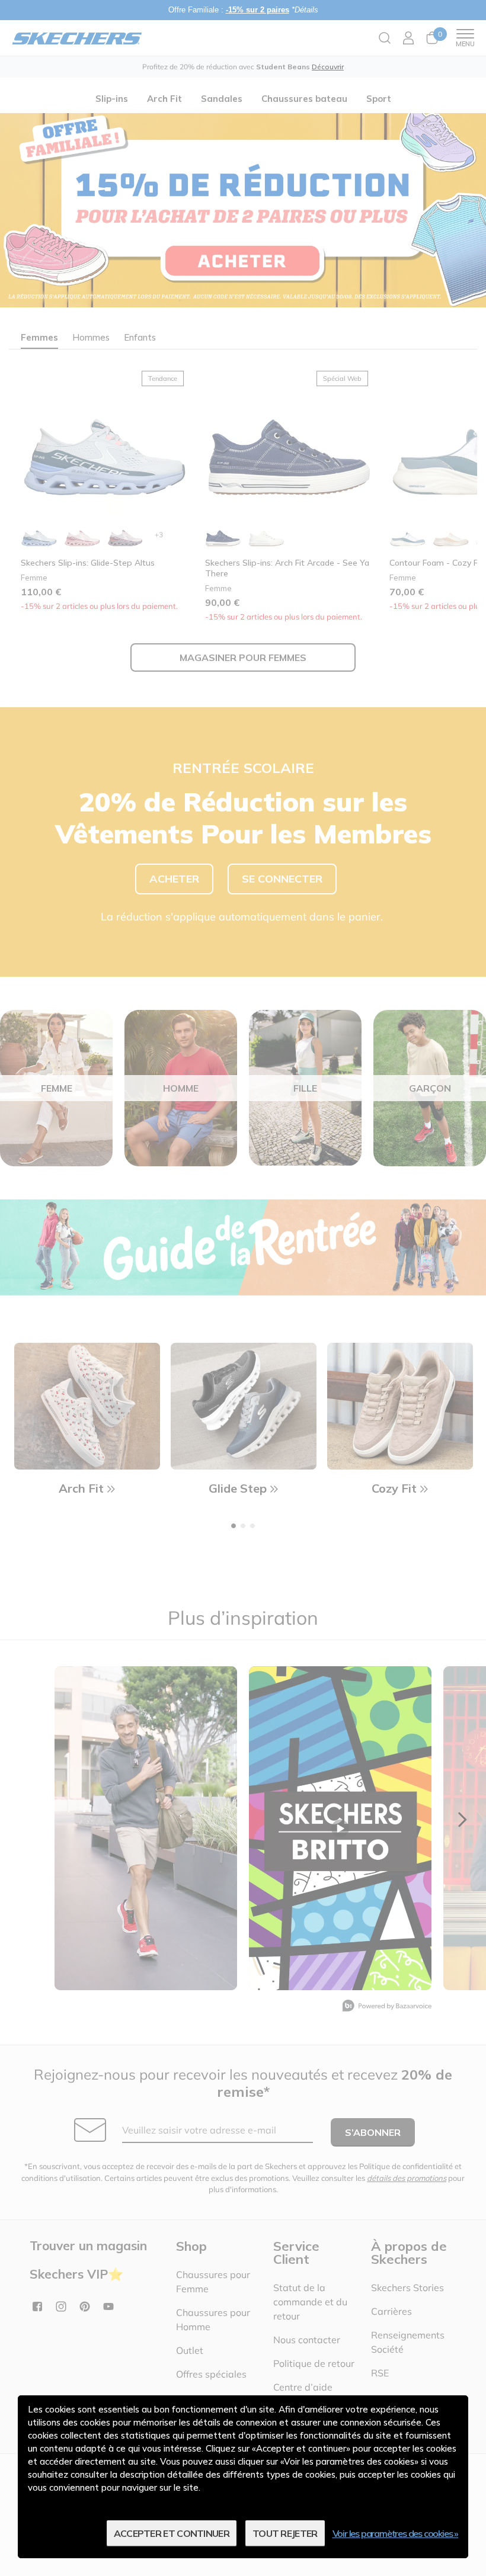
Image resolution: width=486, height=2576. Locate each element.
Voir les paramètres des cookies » (395, 2533)
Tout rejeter (285, 2533)
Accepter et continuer (172, 2533)
